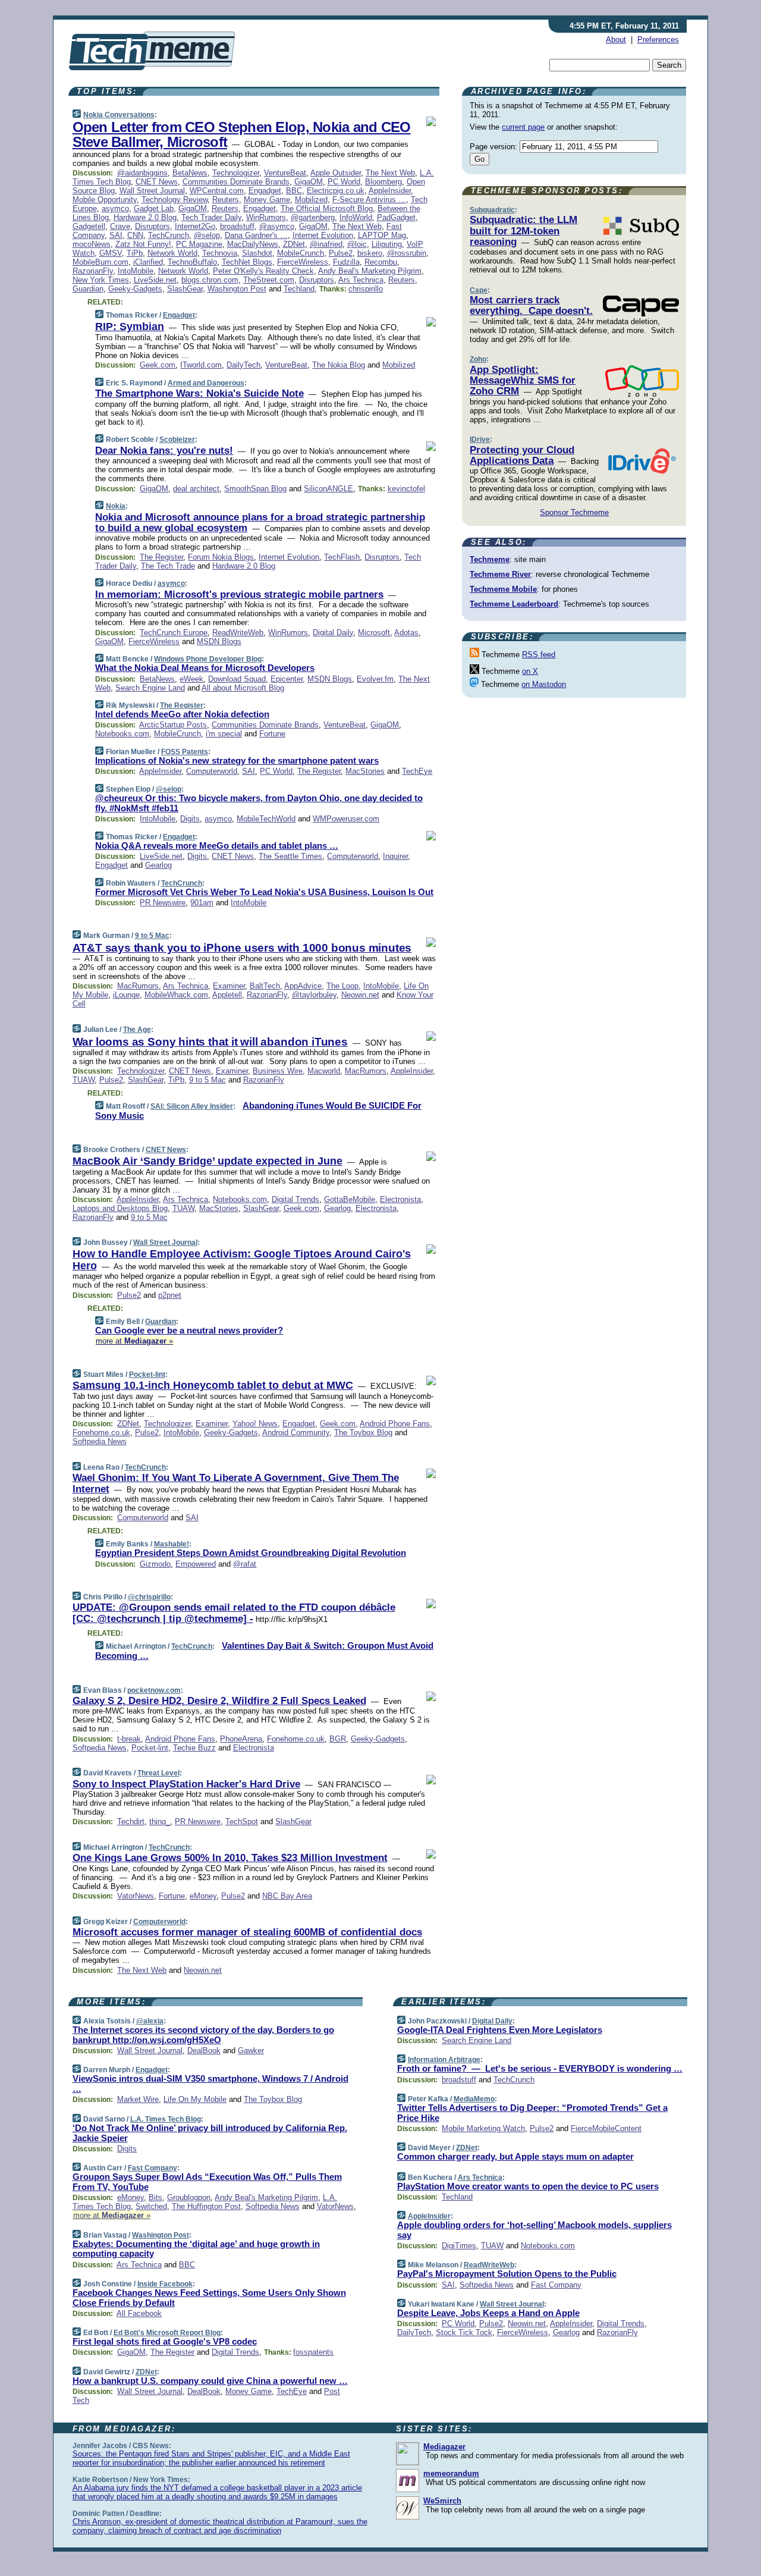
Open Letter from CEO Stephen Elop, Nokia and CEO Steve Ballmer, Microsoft (242, 134)
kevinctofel (406, 489)
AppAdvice (303, 986)
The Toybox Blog (363, 1433)
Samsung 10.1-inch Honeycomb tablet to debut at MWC (213, 1385)
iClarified (148, 262)
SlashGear (185, 289)
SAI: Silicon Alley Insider (192, 1106)
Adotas (406, 633)
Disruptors (152, 226)
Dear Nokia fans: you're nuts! (164, 451)
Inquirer (395, 856)
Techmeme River (500, 574)
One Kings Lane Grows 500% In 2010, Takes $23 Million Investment (230, 1858)
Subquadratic (492, 210)
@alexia (150, 2021)
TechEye (417, 771)
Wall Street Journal (152, 191)
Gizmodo (155, 1564)
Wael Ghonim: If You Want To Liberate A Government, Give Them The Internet (236, 1483)
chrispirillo (366, 289)
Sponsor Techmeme (574, 512)
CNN (135, 235)
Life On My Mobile (195, 2099)
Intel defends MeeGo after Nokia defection (182, 714)
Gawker (251, 2051)
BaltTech (265, 986)
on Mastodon (544, 684)
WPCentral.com (217, 191)
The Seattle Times (290, 856)
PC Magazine (199, 244)
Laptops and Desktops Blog (120, 1208)
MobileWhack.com (176, 995)
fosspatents (313, 2352)
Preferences (658, 40)
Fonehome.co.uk (101, 1433)
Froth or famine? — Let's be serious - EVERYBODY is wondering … (540, 2068)
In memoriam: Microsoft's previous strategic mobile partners (239, 594)
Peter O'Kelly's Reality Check (263, 271)
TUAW (84, 1080)
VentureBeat (285, 173)
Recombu (381, 262)
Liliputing (387, 244)
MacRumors (138, 986)
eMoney (203, 1896)
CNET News (157, 182)
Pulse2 (341, 253)
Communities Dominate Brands (236, 182)
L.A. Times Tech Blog (166, 2119)
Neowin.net (360, 995)
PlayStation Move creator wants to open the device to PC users (528, 2186)
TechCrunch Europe (174, 633)
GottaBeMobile (350, 1199)
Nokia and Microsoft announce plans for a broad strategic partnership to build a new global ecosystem (260, 523)
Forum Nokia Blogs (221, 557)
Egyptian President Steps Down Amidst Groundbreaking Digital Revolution (251, 1553)
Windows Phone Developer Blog (208, 659)
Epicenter (287, 679)
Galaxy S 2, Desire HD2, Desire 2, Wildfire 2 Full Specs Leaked (219, 1701)
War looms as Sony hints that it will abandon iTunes (210, 1042)
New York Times (101, 280)
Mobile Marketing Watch (483, 2128)
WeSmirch (442, 2501)
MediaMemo (474, 2099)
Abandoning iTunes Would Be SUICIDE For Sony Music (258, 1110)
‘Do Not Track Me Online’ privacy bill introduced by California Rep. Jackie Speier (210, 2133)
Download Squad (237, 679)
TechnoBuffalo (192, 262)
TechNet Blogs (247, 262)
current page (523, 127)
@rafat (245, 1564)
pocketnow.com (154, 1690)
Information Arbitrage (444, 2060)
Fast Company (152, 2168)
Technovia (220, 253)
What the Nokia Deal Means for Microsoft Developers (205, 668)
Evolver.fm (375, 679)
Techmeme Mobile (503, 589)
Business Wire (278, 1071)
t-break (129, 1739)
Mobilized (311, 200)
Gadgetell (89, 226)
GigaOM (309, 182)
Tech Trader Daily (211, 217)
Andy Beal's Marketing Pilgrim (370, 271)
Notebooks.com (122, 734)
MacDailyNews (253, 244)
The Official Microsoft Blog (327, 208)
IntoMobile (136, 271)
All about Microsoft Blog (243, 688)
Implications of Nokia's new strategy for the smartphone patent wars (237, 760)
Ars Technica (361, 280)
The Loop (342, 986)
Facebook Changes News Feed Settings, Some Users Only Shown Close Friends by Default (209, 2298)
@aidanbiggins (142, 173)
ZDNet (294, 244)
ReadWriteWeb (238, 633)
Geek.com (158, 365)
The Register (161, 557)
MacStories (365, 771)
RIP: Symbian (130, 327)
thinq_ (160, 1822)
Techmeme (490, 559)
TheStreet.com (269, 280)
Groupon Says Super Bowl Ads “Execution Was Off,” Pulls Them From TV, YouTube (207, 2182)
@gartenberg (313, 217)
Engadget (265, 191)
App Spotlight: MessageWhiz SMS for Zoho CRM (523, 381)
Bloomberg (383, 182)
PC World (344, 182)
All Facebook (139, 2313)
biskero (370, 253)
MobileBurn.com (100, 262)
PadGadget (396, 217)
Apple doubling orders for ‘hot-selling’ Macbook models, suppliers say (534, 2230)
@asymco (277, 226)
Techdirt (131, 1822)
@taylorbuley (314, 995)
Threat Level (158, 1773)
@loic (357, 244)
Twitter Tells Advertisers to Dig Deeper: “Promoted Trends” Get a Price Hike (532, 2113)
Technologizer (236, 173)
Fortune (272, 734)
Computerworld (212, 771)
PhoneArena (241, 1739)
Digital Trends (295, 1199)
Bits (155, 2197)
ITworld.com (201, 365)
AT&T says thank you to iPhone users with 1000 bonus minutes (242, 948)
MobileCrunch (301, 253)
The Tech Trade (168, 566)
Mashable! (172, 1544)
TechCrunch (169, 235)
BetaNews (190, 173)
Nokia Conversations (119, 115)
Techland (299, 289)
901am (202, 903)
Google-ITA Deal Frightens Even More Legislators (500, 2030)
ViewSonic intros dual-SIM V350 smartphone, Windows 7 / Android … (210, 2084)
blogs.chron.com (210, 280)
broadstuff (237, 226)
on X (530, 671)
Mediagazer (444, 2447)
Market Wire (138, 2099)
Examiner (229, 986)
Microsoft (374, 633)
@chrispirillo (149, 1597)
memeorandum (451, 2473)
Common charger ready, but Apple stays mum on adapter (515, 2156)
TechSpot (242, 1822)
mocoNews (92, 244)
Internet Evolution (323, 235)
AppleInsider (390, 191)
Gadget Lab (154, 208)
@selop (207, 235)
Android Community (296, 1433)
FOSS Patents (185, 752)
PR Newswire (163, 903)
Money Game (267, 200)
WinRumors (266, 217)
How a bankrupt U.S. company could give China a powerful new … (210, 2381)
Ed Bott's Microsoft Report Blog (167, 2333)
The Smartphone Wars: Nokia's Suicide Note (199, 393)
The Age (137, 1030)
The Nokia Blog (339, 365)
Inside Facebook (165, 2284)
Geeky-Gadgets (135, 289)
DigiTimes (459, 2246)
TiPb (135, 253)
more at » (134, 1341)
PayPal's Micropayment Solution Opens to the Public (507, 2274)
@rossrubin (407, 253)
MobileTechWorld (266, 819)
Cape (479, 290)
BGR (338, 1739)
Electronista (400, 1199)
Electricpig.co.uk (336, 191)
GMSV (111, 253)
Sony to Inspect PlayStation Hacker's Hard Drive (186, 1784)
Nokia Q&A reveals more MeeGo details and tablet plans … (217, 845)
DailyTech (243, 365)
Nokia (116, 506)
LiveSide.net (155, 280)
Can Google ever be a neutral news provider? (189, 1330)
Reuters (226, 200)
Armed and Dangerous (206, 383)
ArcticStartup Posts (173, 725)
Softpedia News (100, 1441)
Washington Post (237, 289)
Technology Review (174, 200)
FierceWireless (303, 262)
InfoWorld (356, 217)
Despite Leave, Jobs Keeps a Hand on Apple (488, 2313)
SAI (116, 235)
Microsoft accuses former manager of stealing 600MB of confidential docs (247, 1932)
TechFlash (342, 557)
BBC (294, 191)
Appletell (227, 995)
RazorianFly (93, 271)
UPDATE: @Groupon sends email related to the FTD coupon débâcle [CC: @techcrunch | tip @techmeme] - (234, 1613)
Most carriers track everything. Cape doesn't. (531, 305)
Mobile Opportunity (105, 200)
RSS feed (539, 655)
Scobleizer (177, 440)
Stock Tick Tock (464, 2332)
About (616, 40)
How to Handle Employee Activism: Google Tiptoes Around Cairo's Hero (242, 1260)
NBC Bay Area (287, 1896)
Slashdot (257, 253)
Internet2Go (195, 226)
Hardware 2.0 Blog (145, 217)
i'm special (224, 734)
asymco (115, 208)
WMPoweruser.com (346, 819)
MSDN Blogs (219, 641)
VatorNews (136, 1896)
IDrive (480, 440)
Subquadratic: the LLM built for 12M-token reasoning (523, 231)
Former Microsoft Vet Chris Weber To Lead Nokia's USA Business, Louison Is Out (264, 892)
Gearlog (158, 865)
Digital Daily (333, 633)
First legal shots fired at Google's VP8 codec (165, 2341)
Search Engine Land (150, 688)
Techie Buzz (194, 1748)
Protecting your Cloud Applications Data (522, 455)
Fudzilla (346, 262)
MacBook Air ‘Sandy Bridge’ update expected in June (207, 1161)
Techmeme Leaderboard (514, 604)
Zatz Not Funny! (143, 244)
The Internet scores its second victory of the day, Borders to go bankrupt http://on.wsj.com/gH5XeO (203, 2035)
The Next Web (390, 173)
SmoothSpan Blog (255, 489)
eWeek (191, 679)
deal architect (196, 489)
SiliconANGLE (328, 489)
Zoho (478, 359)
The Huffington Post (206, 2206)
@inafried (326, 244)
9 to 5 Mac (152, 936)
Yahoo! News (255, 1424)
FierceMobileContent (606, 2128)
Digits (190, 819)
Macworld (324, 1071)
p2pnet (170, 1295)
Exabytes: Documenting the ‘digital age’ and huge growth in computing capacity (196, 2249)
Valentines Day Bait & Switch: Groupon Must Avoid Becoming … (264, 1651)
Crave (120, 226)
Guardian (88, 289)
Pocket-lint (147, 1375)
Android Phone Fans (395, 1424)
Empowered (196, 1564)
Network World (172, 253)
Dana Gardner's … (256, 235)
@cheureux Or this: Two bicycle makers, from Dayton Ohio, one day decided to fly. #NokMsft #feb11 (259, 803)
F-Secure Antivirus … (369, 200)
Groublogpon (189, 2197)
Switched (151, 2206)
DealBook (204, 2051)
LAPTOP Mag (382, 235)
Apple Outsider (336, 173)
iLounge (126, 995)
